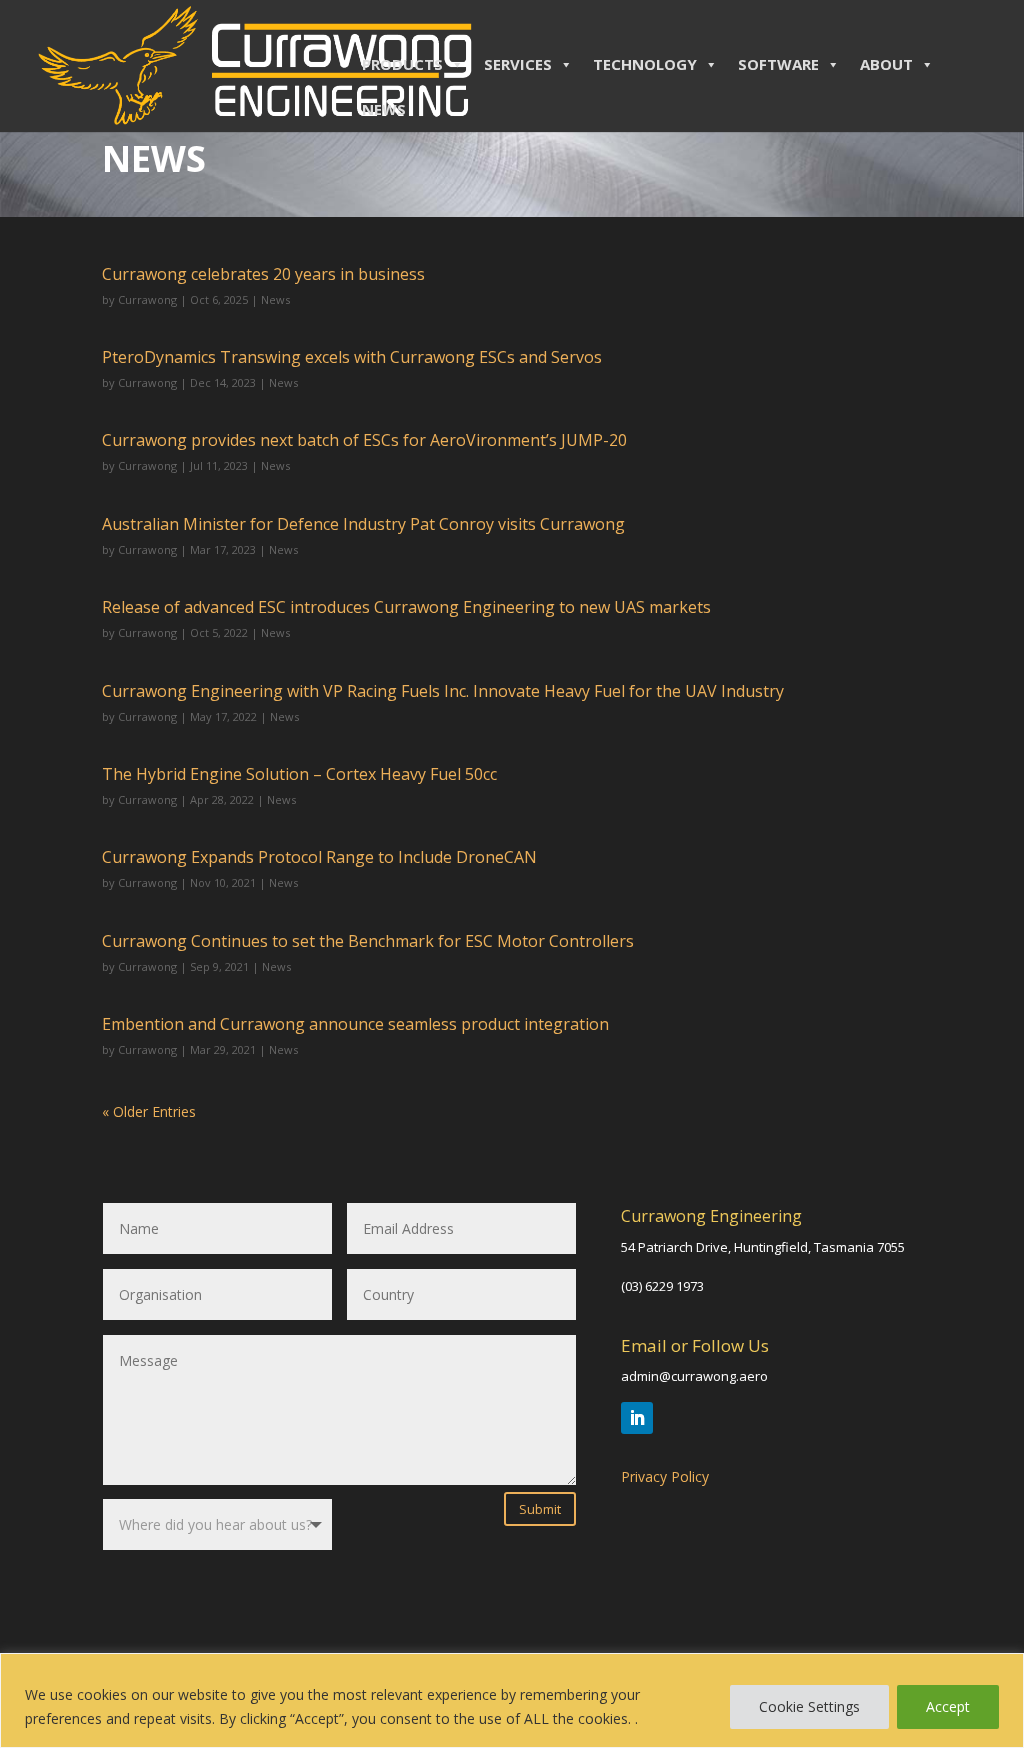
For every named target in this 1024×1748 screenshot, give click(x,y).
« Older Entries (149, 1111)
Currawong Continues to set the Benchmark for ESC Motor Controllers (368, 941)
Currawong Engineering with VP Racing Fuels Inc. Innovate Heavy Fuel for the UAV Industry (443, 691)
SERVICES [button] (518, 64)
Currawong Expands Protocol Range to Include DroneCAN (319, 857)
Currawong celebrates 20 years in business (263, 274)
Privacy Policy (665, 1476)
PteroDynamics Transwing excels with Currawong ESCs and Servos (352, 357)
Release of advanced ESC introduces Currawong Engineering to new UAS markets (406, 607)
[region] (512, 1700)
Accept (948, 1706)
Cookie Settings (809, 1706)
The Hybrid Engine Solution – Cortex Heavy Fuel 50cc (299, 774)
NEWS (384, 109)
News (275, 299)
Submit (540, 1509)
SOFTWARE (778, 64)
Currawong (147, 299)
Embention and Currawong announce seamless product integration (355, 1024)
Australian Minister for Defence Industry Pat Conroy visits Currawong (363, 524)
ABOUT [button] (886, 64)
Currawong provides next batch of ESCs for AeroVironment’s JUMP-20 (364, 440)
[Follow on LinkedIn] (637, 1418)
